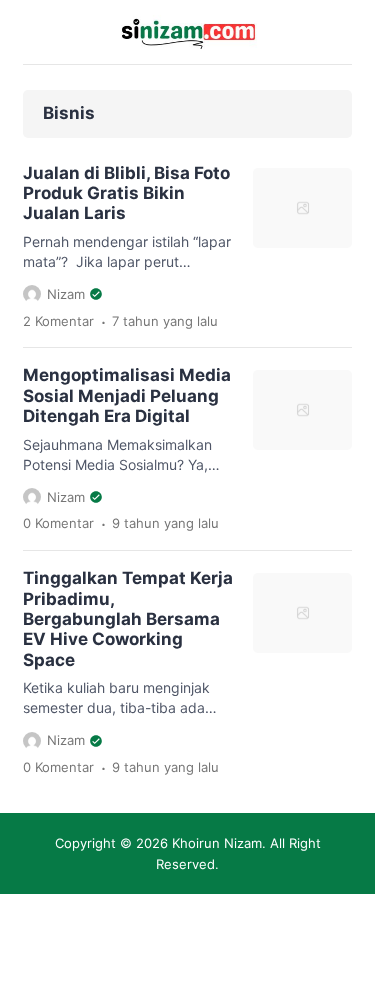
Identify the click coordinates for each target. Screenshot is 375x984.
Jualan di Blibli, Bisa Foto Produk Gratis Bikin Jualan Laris (126, 193)
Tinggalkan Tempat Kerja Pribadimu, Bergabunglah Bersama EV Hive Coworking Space (128, 619)
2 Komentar (58, 321)
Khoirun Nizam (217, 843)
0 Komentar (58, 523)
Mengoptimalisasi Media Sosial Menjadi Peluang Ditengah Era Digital (127, 395)
